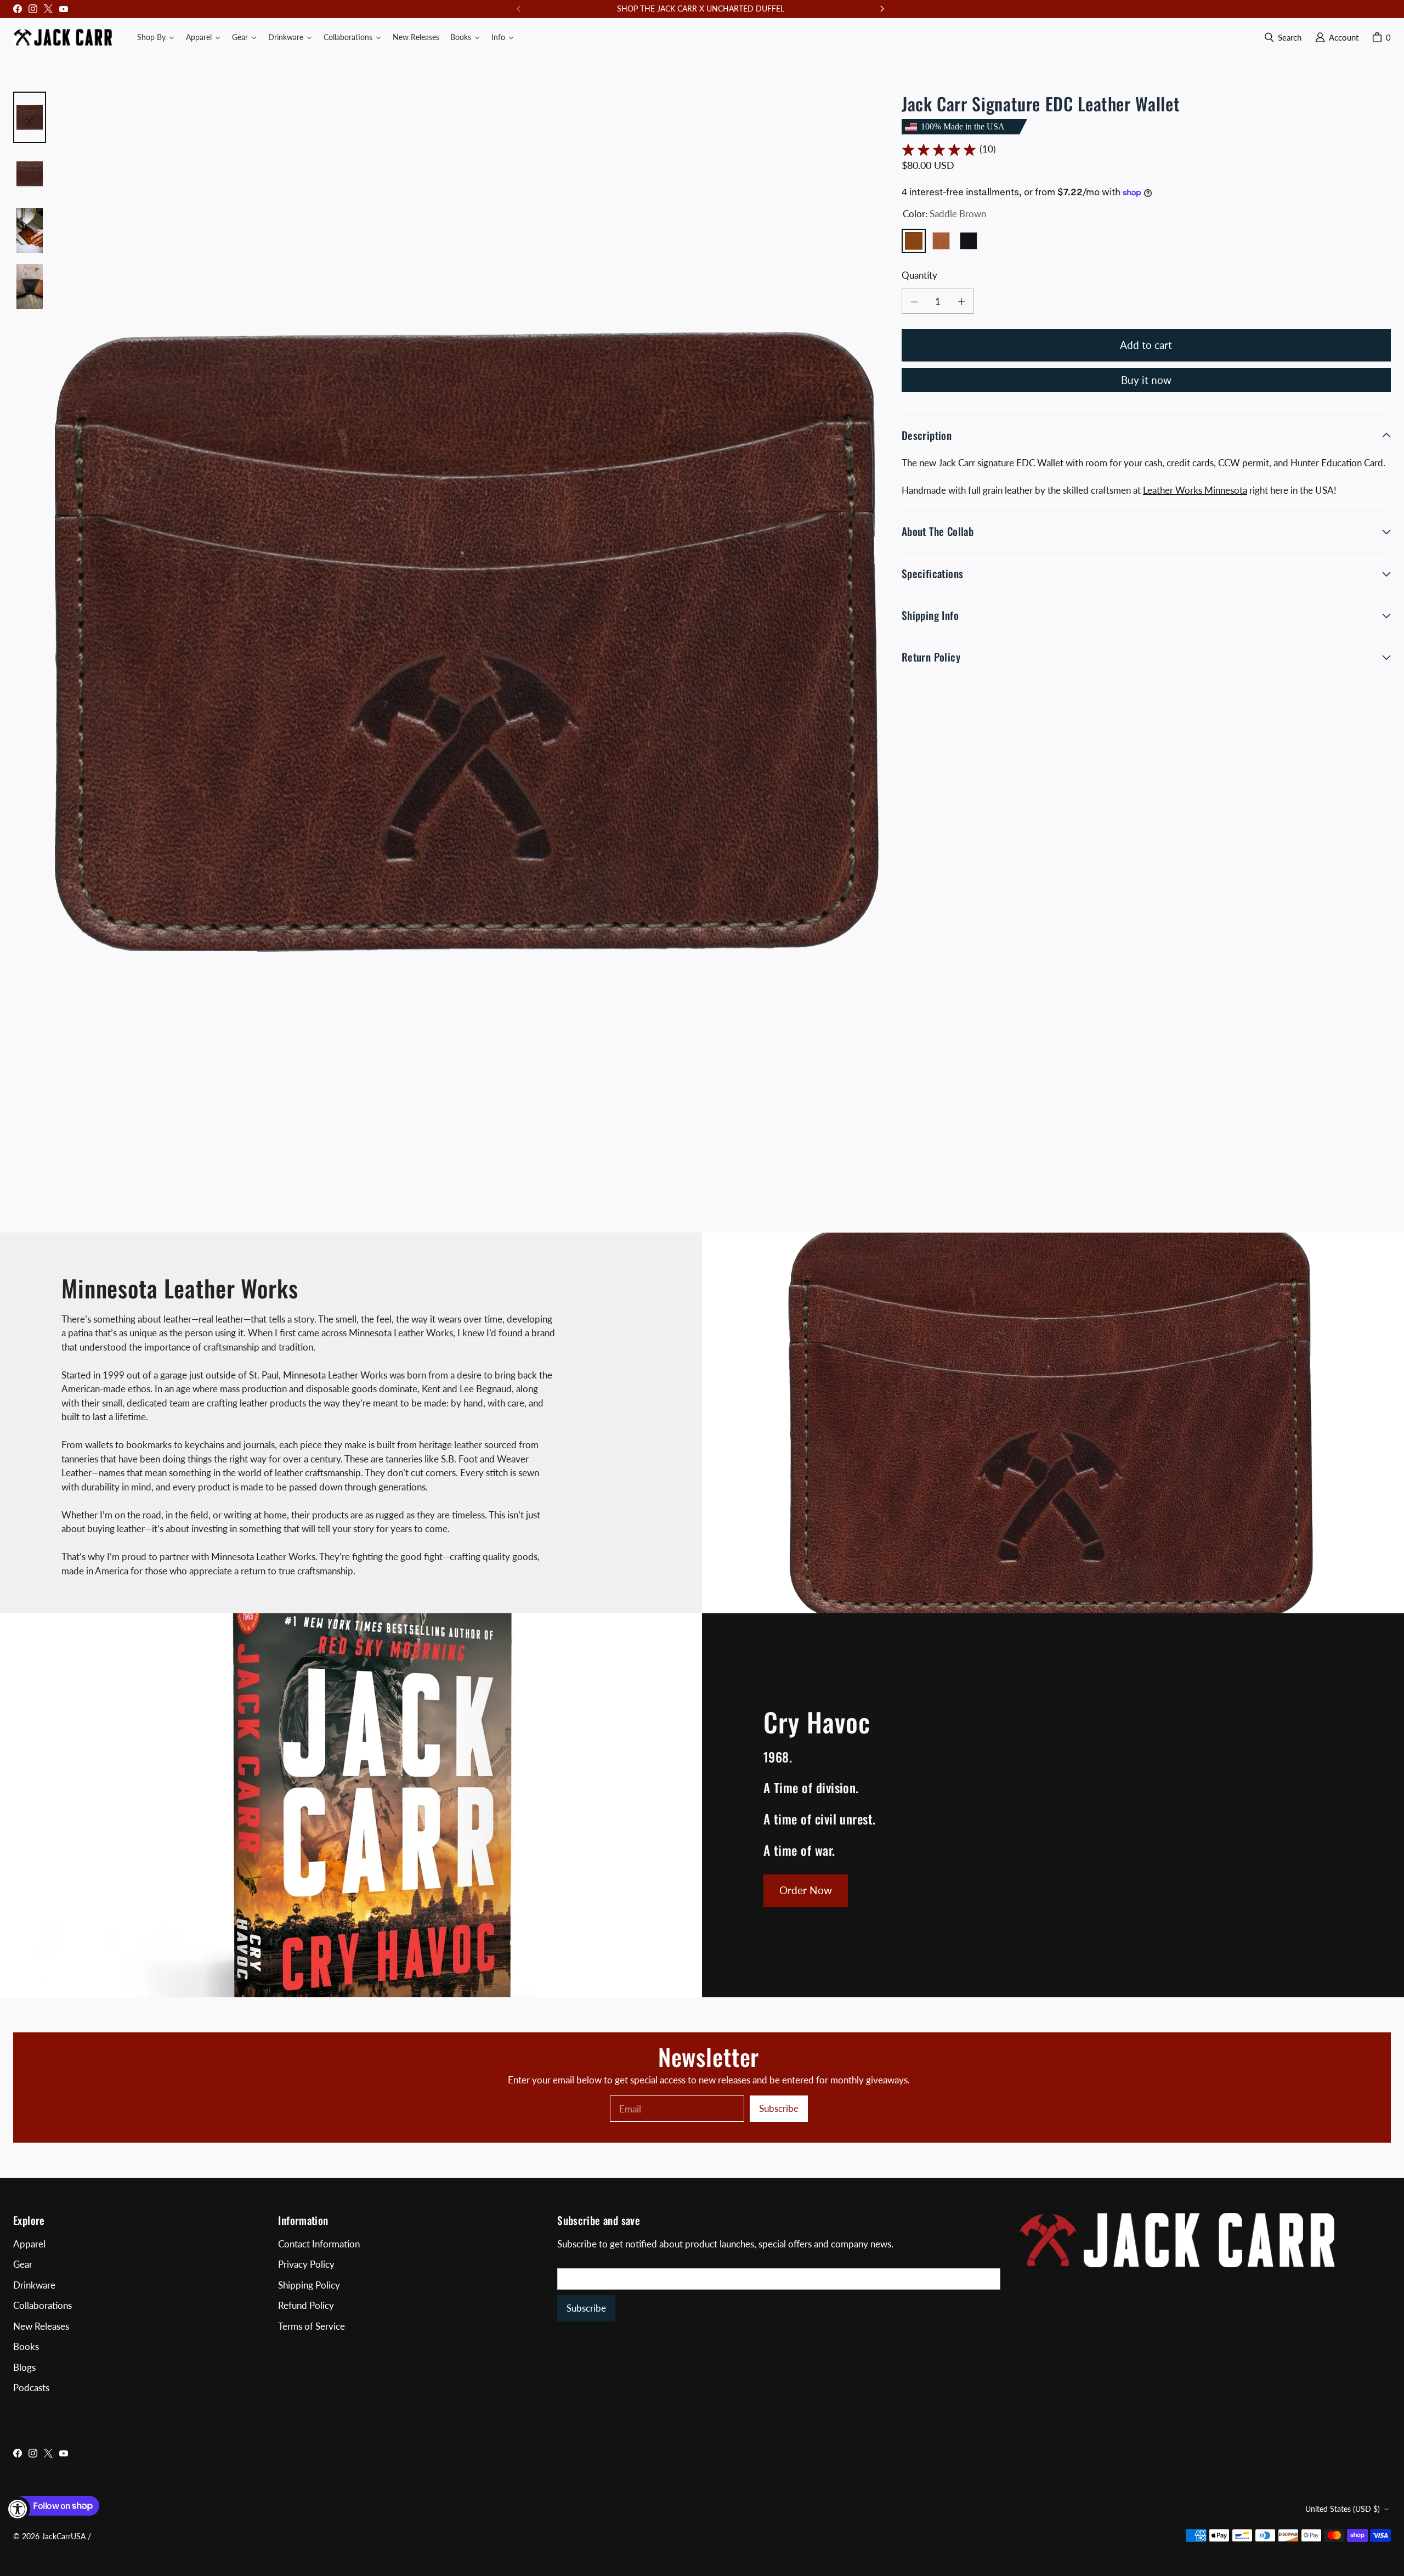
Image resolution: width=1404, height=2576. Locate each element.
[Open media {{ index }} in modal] (469, 645)
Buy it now (1146, 380)
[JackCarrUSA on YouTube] (64, 9)
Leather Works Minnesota (1195, 490)
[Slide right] (882, 9)
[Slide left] (519, 9)
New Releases (41, 2326)
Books (26, 2346)
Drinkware (34, 2285)
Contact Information (319, 2244)
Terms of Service (312, 2326)
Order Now (806, 1890)
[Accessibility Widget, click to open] (18, 2509)
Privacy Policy (306, 2264)
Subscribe (779, 2108)
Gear (23, 2264)
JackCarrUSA (64, 2536)
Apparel (29, 2244)
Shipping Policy (309, 2285)
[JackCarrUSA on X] (48, 9)
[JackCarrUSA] (63, 37)
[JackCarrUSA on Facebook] (18, 9)
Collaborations (43, 2305)
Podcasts (31, 2388)
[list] (469, 645)
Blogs (24, 2367)
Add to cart (1146, 345)
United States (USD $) (1343, 2509)
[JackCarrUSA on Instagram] (33, 9)
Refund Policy (306, 2305)
